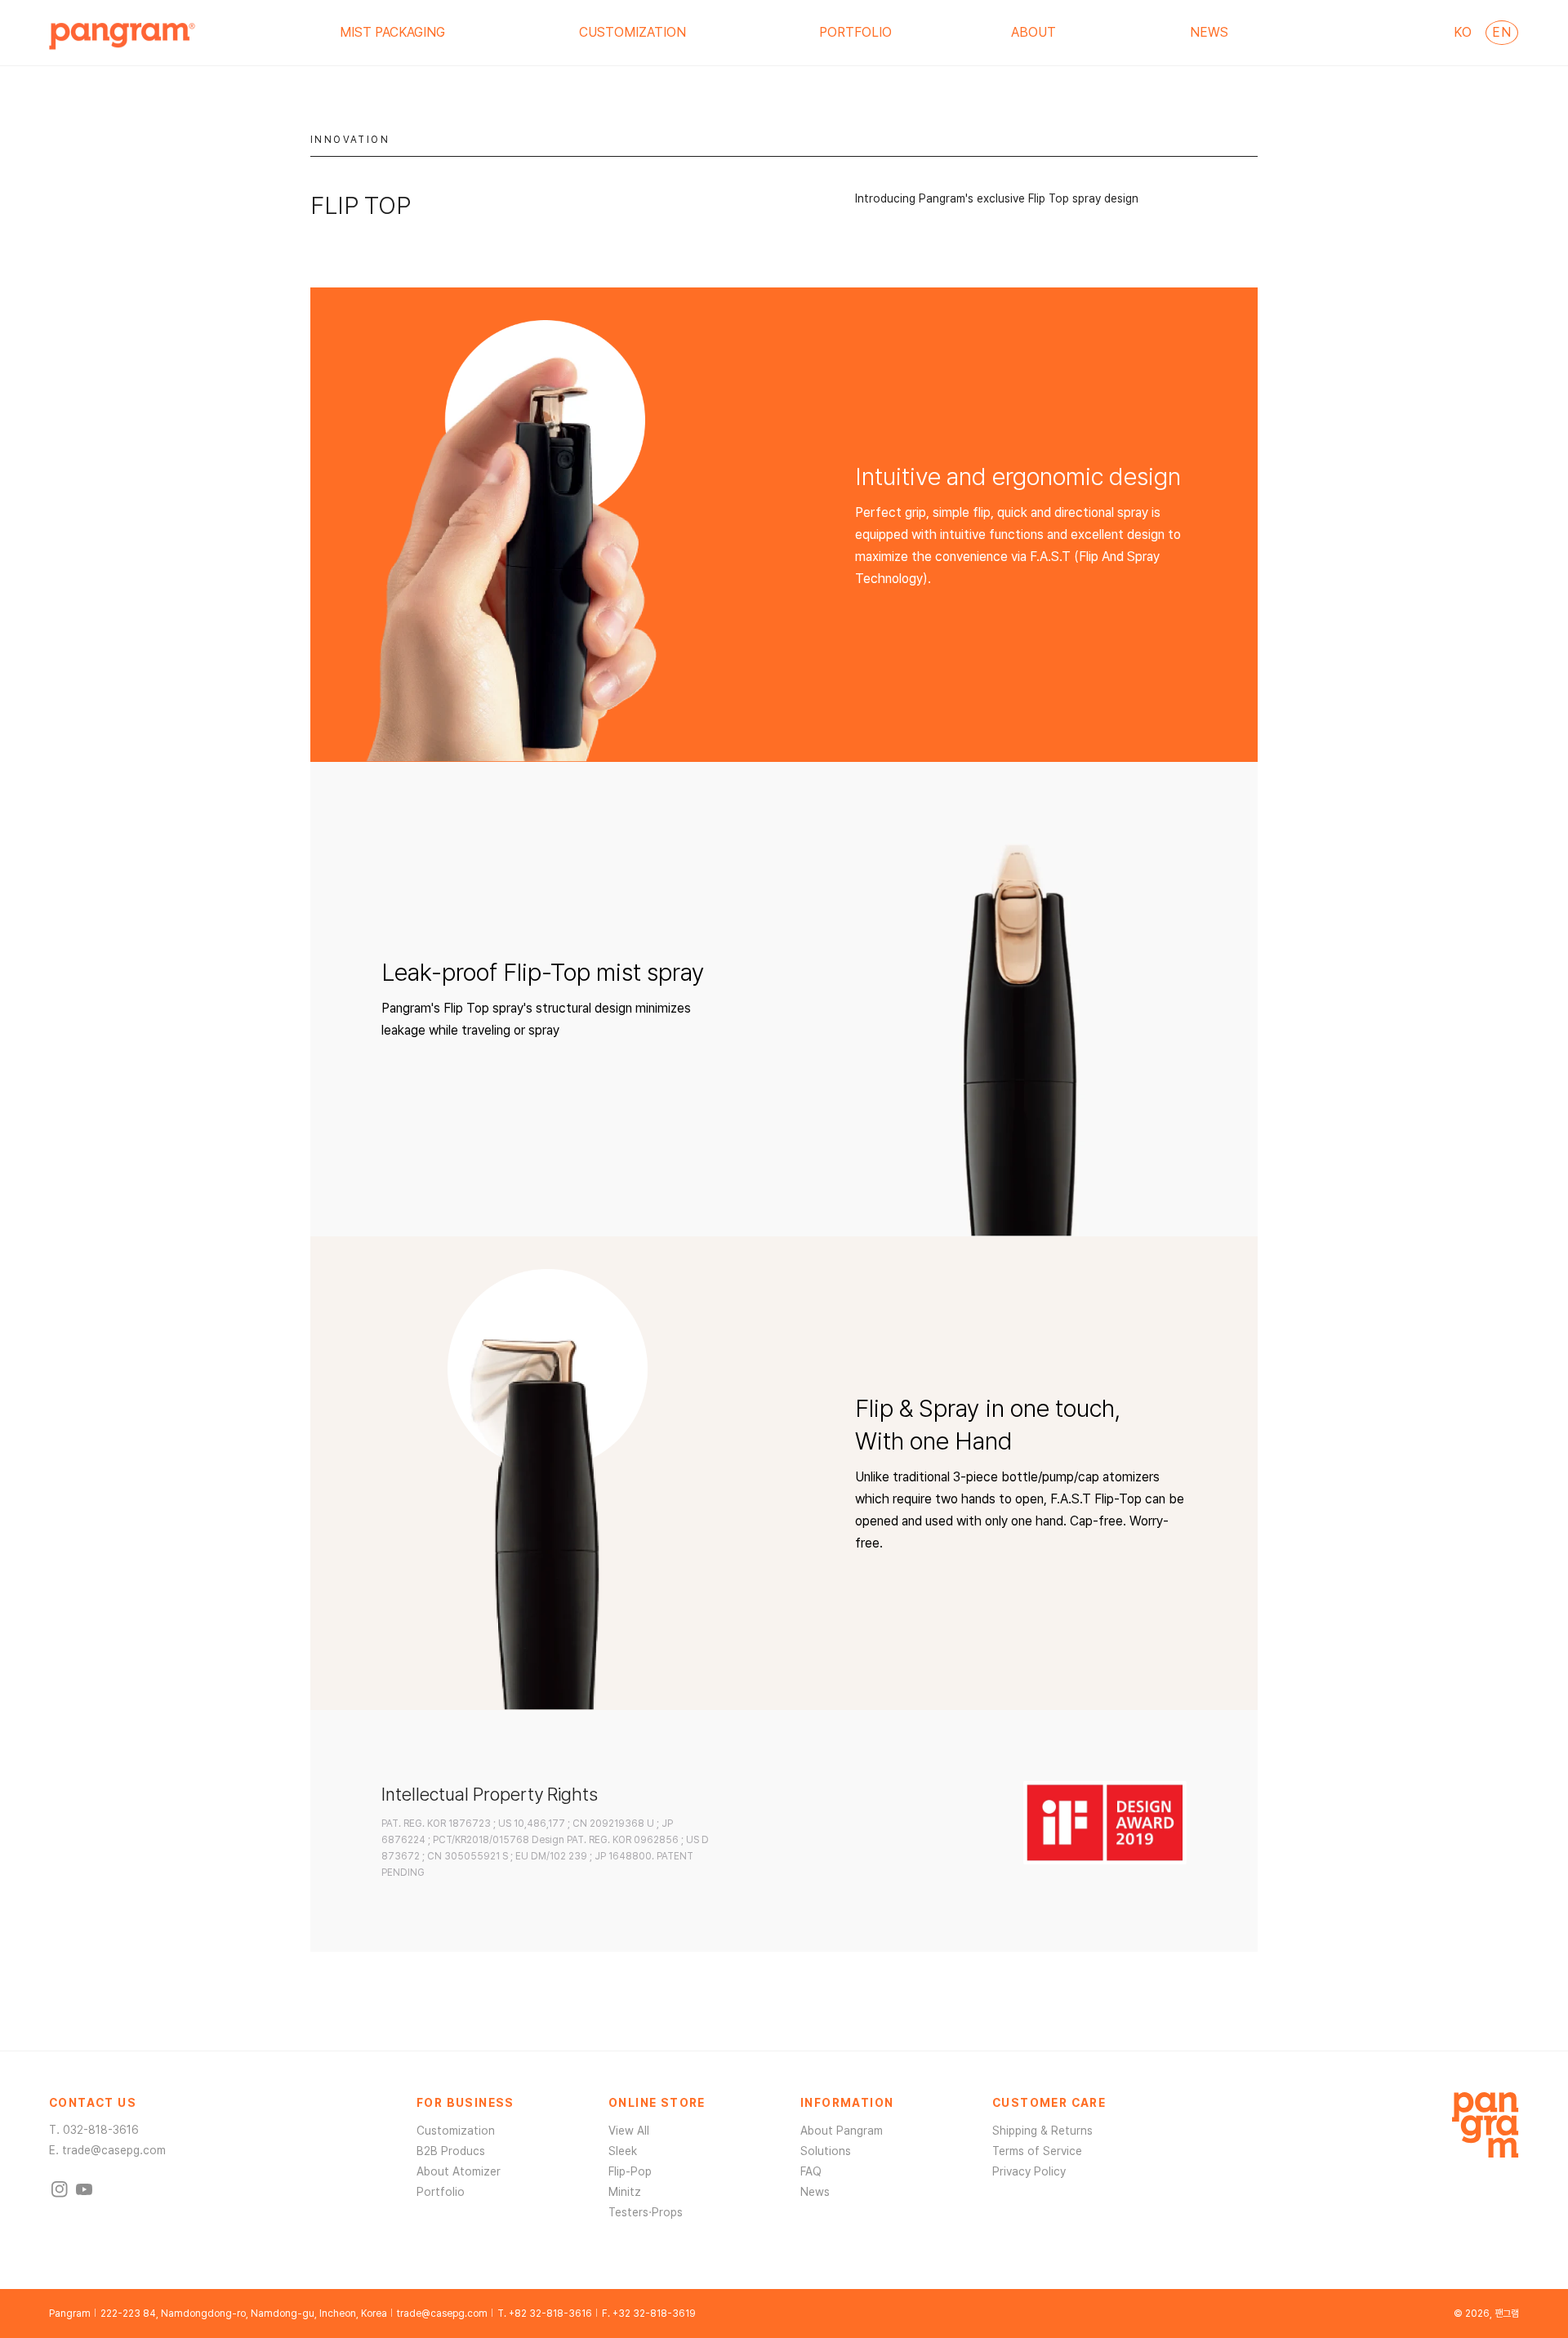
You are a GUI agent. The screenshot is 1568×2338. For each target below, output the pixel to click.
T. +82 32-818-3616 (545, 2314)
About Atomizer (459, 2171)
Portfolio (441, 2192)
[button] (399, 33)
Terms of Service (1037, 2151)
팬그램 (1507, 2314)
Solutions (826, 2151)
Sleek (623, 2151)
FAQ (811, 2171)
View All (629, 2131)
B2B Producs (451, 2151)
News (815, 2192)
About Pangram (842, 2131)
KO (1463, 32)
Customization (456, 2131)
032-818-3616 (101, 2130)
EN (1501, 32)
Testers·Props (646, 2212)
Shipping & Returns (1042, 2131)
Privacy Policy (1029, 2171)
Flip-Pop (630, 2171)
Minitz (625, 2192)
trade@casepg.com (114, 2150)
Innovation (350, 140)
